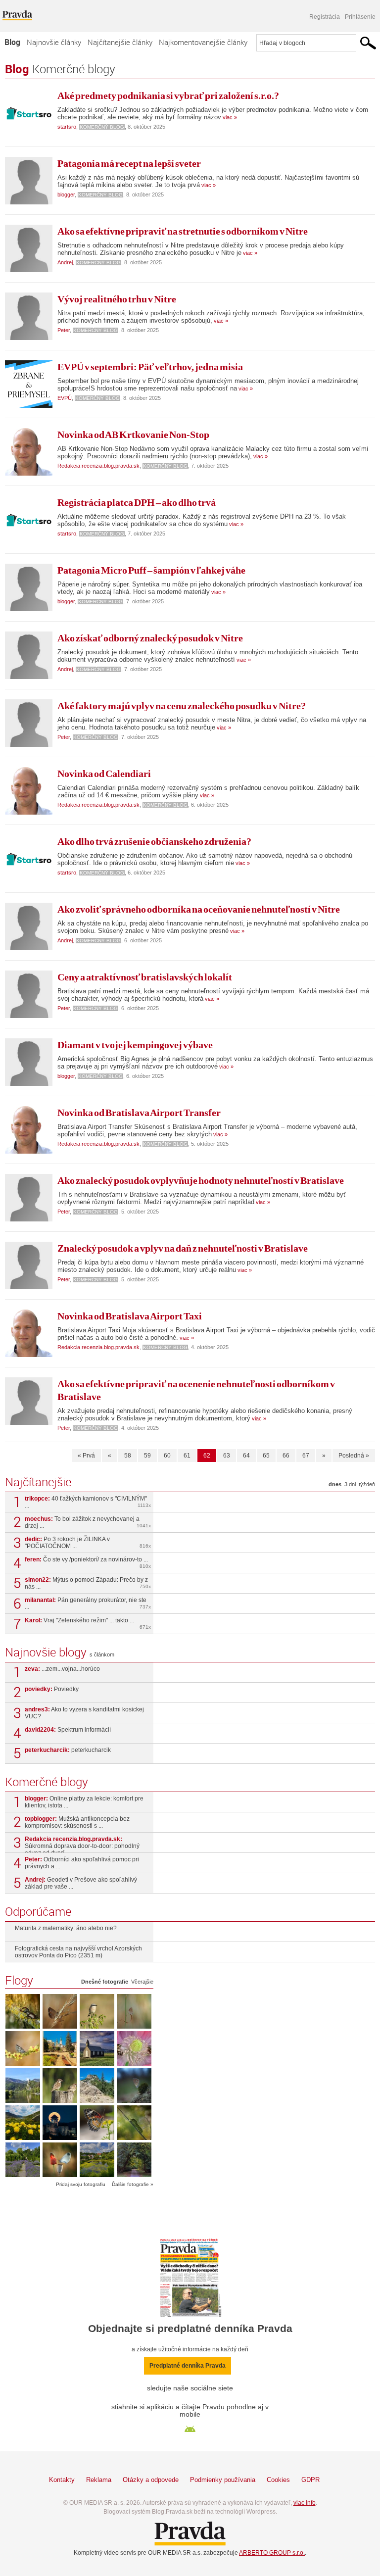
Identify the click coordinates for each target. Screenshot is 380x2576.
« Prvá (86, 1456)
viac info (305, 2503)
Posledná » (354, 1456)
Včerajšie (142, 1982)
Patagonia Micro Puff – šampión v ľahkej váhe (151, 570)
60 (167, 1456)
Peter (64, 330)
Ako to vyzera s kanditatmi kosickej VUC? (84, 1713)
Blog (12, 42)
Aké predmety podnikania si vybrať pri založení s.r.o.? (168, 96)
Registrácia (325, 17)
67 (306, 1456)
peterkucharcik (68, 1750)
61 (187, 1456)
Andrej (65, 262)
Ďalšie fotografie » (133, 2184)
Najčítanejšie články (120, 42)
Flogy (19, 1980)
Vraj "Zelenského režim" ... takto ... (88, 1623)
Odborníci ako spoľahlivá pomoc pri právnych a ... (82, 1863)
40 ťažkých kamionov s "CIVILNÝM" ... (88, 1502)
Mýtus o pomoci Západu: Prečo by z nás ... (88, 1583)
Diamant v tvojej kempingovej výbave (135, 1045)
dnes (335, 1484)
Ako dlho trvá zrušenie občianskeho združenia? (154, 841)
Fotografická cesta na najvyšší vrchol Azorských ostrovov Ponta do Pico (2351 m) (78, 1952)
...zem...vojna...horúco (62, 1669)
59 (147, 1456)
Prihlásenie (360, 17)
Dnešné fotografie (105, 1982)
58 (128, 1456)
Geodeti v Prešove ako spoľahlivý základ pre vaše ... (81, 1883)
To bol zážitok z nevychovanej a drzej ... (88, 1522)
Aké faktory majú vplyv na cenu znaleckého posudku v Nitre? (182, 706)
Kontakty (62, 2480)
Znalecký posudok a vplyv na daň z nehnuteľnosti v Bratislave (183, 1248)
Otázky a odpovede (151, 2480)
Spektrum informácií (68, 1730)
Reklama (99, 2480)
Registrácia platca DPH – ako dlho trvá (137, 502)
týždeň (367, 1484)
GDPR (310, 2480)
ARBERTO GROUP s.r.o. (272, 2553)
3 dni (350, 1484)
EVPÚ (65, 398)
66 (286, 1456)
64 (246, 1456)
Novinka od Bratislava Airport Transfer (139, 1113)
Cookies (278, 2480)
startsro (67, 127)
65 (266, 1456)
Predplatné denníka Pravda (188, 2366)
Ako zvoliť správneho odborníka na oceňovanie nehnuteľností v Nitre (199, 909)
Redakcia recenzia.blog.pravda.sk (98, 466)
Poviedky (52, 1689)
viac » (229, 117)
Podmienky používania (223, 2480)
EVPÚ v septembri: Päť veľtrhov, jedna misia (150, 367)
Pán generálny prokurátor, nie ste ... (88, 1604)
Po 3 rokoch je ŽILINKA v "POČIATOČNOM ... (88, 1543)
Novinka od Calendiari (104, 774)
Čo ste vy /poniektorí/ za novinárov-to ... (88, 1562)
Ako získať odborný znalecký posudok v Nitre (150, 638)
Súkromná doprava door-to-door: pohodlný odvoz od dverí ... (82, 1844)
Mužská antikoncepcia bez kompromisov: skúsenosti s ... (77, 1822)
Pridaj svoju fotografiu (81, 2184)
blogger (66, 194)
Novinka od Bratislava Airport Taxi (130, 1316)
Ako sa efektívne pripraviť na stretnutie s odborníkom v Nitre (183, 231)
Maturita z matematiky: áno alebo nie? (66, 1928)
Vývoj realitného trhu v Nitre (117, 299)
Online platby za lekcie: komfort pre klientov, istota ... (84, 1802)
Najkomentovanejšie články (203, 42)
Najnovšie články (54, 42)
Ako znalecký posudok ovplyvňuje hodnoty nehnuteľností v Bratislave (201, 1180)
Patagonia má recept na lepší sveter (129, 163)
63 (227, 1456)
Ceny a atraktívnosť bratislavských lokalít (145, 977)
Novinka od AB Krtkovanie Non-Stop (133, 435)
